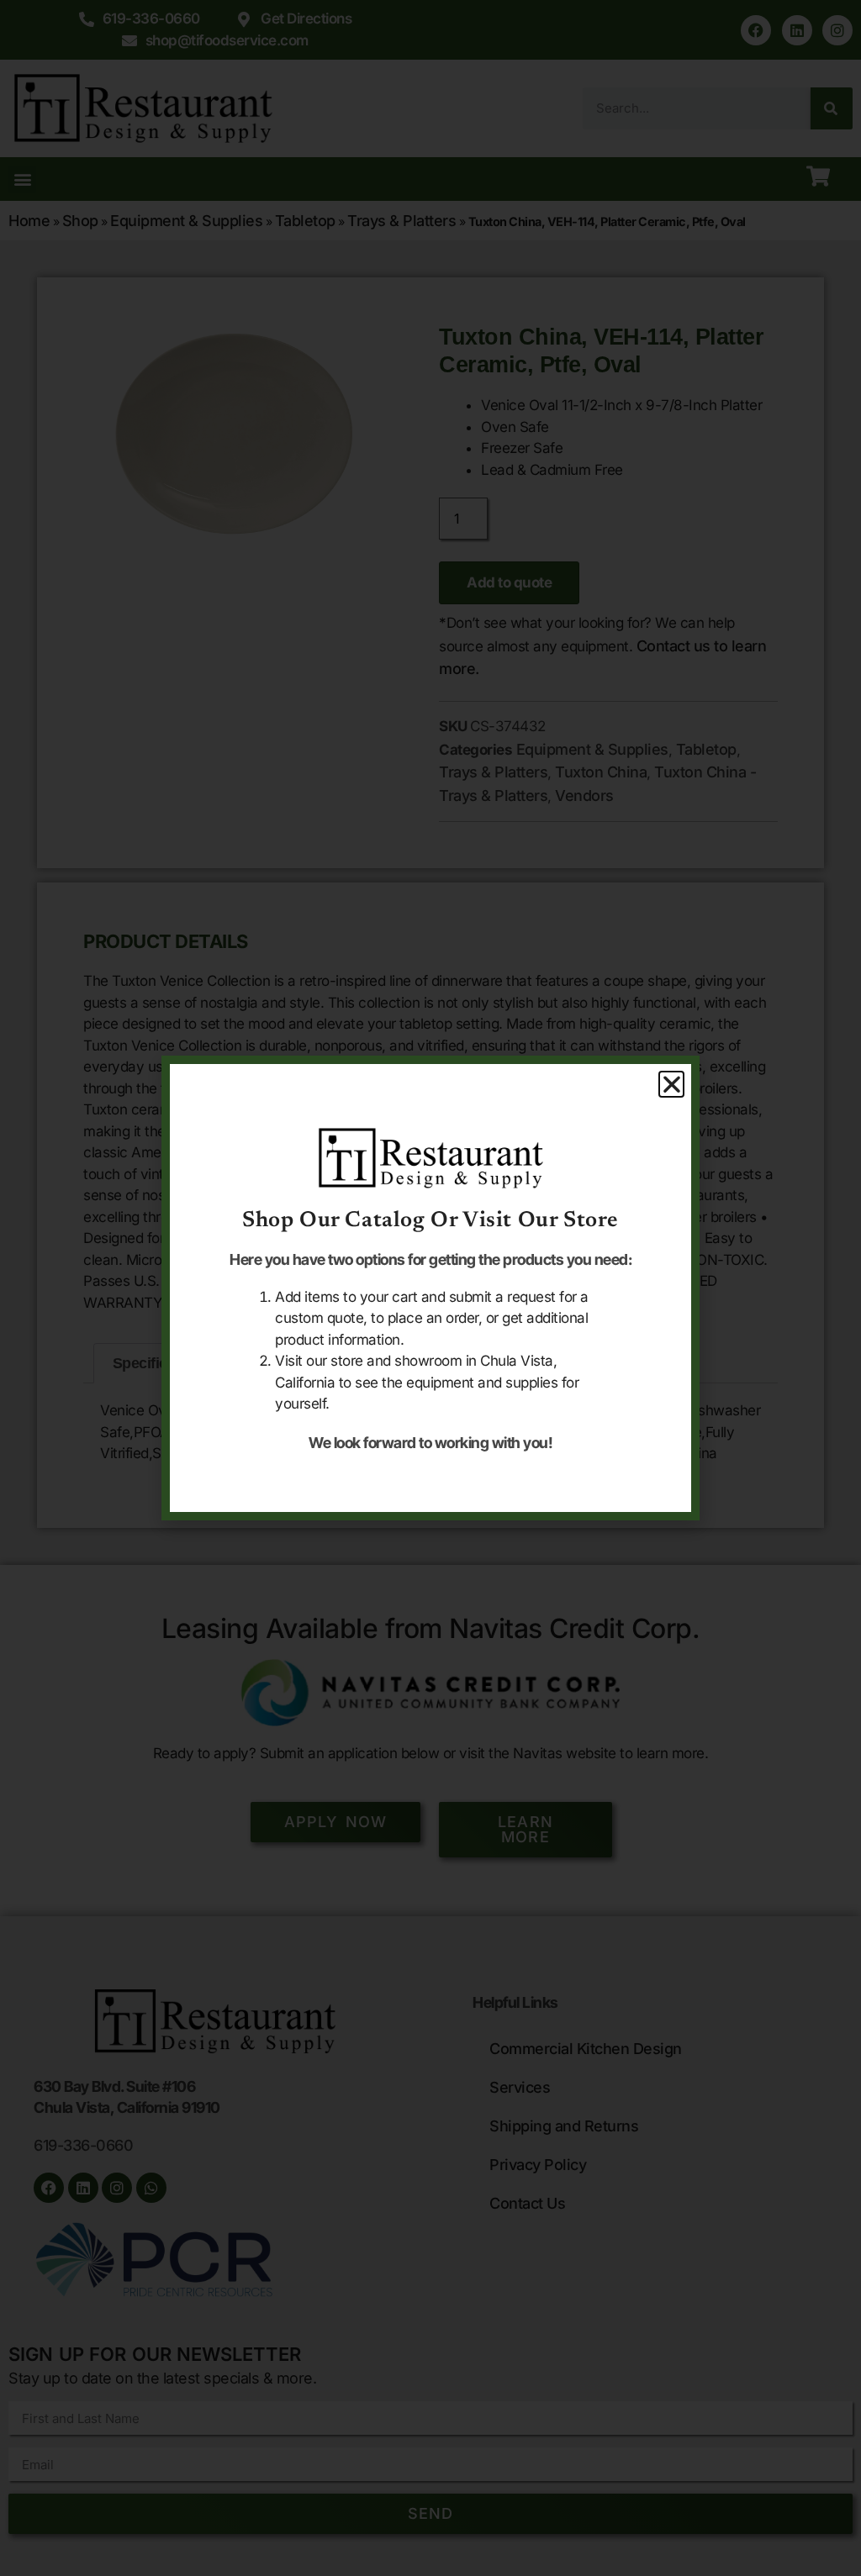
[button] (672, 1084)
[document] (430, 1288)
